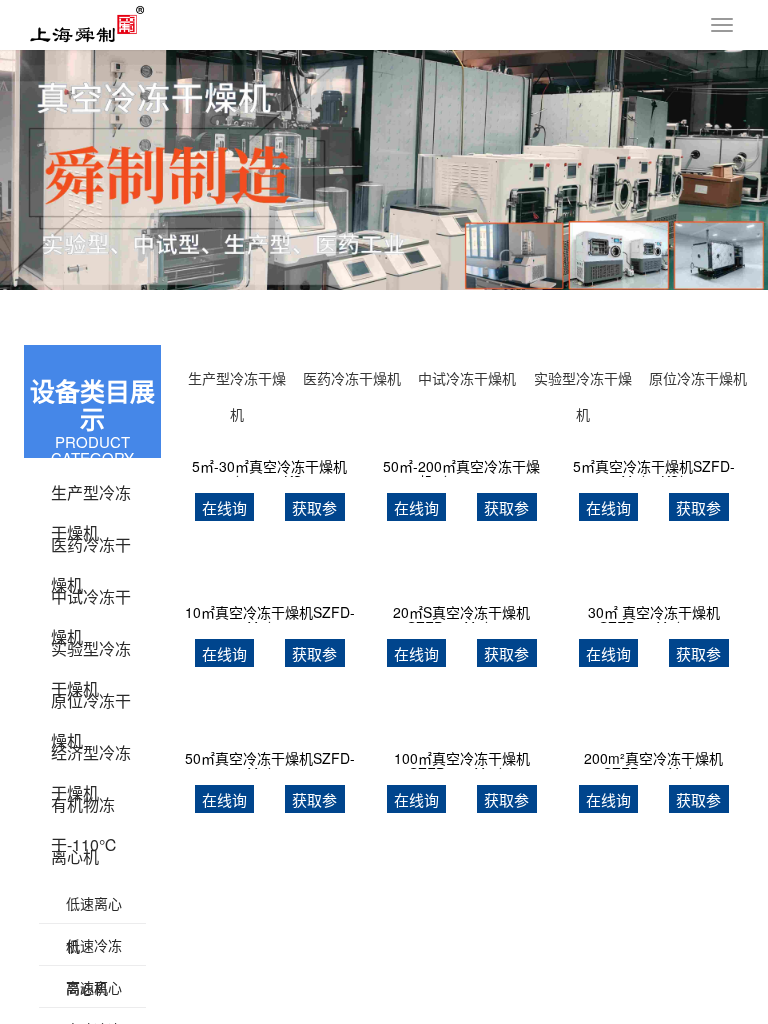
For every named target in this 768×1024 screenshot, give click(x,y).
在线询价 (224, 509)
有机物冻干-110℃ (84, 809)
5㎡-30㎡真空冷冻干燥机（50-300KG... (269, 468)
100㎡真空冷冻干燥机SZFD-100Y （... (462, 760)
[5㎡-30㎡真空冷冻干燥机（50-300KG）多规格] (270, 434)
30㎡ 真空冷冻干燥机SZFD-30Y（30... (654, 614)
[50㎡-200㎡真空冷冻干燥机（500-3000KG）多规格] (461, 434)
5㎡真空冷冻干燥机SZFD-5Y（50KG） (654, 468)
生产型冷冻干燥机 (91, 497)
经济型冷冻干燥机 (91, 757)
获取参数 (314, 509)
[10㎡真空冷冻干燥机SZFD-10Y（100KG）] (270, 580)
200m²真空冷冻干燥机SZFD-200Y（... (653, 760)
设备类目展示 (92, 405)
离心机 (75, 856)
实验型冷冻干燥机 (91, 653)
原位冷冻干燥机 (91, 705)
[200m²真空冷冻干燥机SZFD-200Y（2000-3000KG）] (653, 726)
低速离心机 (94, 909)
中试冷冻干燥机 (91, 601)
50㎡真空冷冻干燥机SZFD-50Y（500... (270, 760)
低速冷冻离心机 (94, 951)
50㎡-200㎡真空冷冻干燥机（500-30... (461, 468)
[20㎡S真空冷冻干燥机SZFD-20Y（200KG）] (461, 580)
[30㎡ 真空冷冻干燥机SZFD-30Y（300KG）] (653, 580)
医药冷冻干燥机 (91, 549)
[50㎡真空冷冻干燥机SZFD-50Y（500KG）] (270, 726)
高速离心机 (94, 993)
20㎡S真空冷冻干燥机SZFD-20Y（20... (461, 614)
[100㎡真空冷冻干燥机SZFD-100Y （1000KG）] (461, 726)
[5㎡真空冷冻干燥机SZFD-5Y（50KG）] (653, 434)
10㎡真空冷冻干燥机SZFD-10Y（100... (270, 614)
